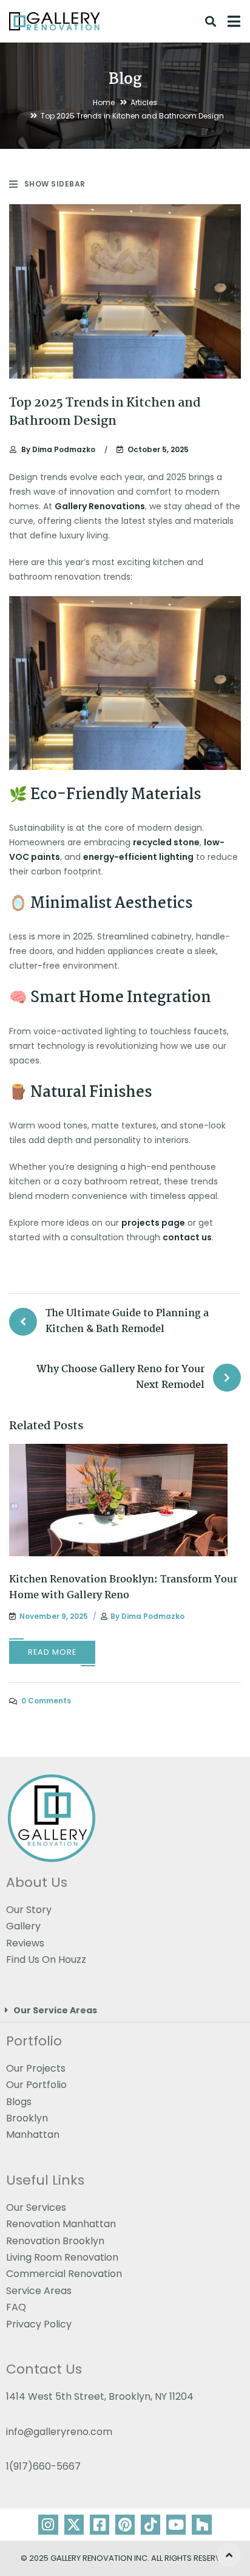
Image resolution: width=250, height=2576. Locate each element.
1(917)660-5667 (43, 2466)
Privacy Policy (39, 2324)
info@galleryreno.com (59, 2432)
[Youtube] (176, 2524)
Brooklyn (27, 2118)
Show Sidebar (55, 184)
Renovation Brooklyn (55, 2241)
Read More (52, 1652)
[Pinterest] (125, 2524)
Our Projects (36, 2068)
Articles (144, 102)
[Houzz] (201, 2524)
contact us (187, 1237)
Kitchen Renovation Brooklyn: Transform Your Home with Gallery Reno (123, 1588)
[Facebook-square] (100, 2524)
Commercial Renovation (64, 2274)
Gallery (23, 1926)
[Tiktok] (150, 2524)
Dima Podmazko (58, 449)
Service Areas (39, 2291)
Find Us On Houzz (46, 1959)
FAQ (16, 2307)
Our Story (29, 1910)
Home (104, 102)
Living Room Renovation (62, 2257)
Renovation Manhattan (61, 2224)
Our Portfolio (36, 2085)
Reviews (25, 1943)
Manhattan (33, 2135)
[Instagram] (48, 2524)
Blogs (19, 2101)
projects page (153, 1223)
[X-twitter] (74, 2524)
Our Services (36, 2207)
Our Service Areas (55, 2010)
